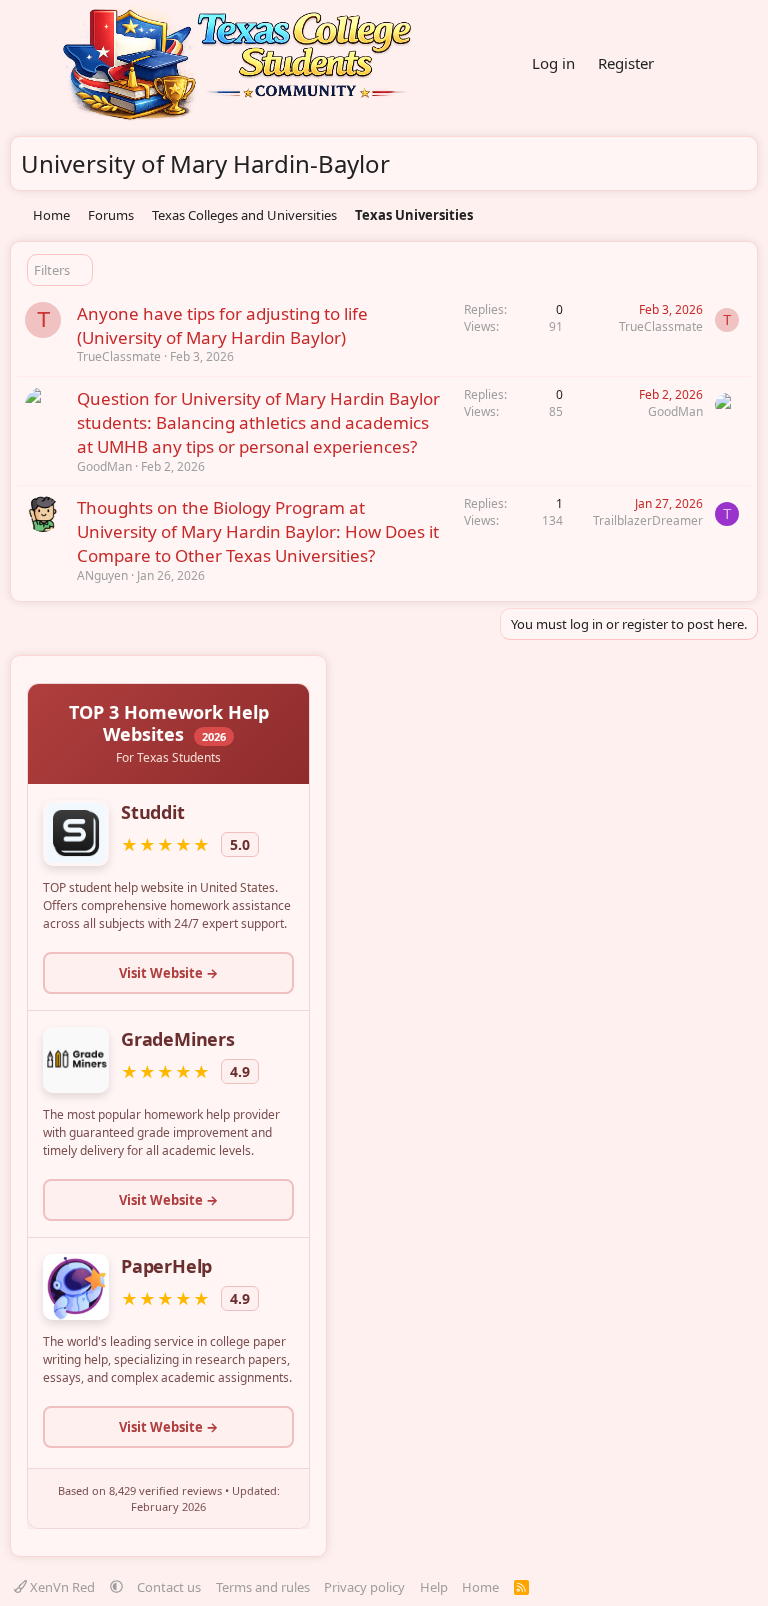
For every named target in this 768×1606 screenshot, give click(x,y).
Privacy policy (364, 1587)
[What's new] (690, 64)
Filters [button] (52, 270)
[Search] (738, 64)
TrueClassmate (119, 356)
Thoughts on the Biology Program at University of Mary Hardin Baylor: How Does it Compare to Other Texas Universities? (258, 531)
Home (480, 1587)
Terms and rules (263, 1587)
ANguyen (102, 575)
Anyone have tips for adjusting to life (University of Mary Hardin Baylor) (222, 325)
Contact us (169, 1587)
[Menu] (27, 64)
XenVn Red (62, 1587)
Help (434, 1587)
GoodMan (104, 466)
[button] (116, 1587)
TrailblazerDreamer (648, 520)
